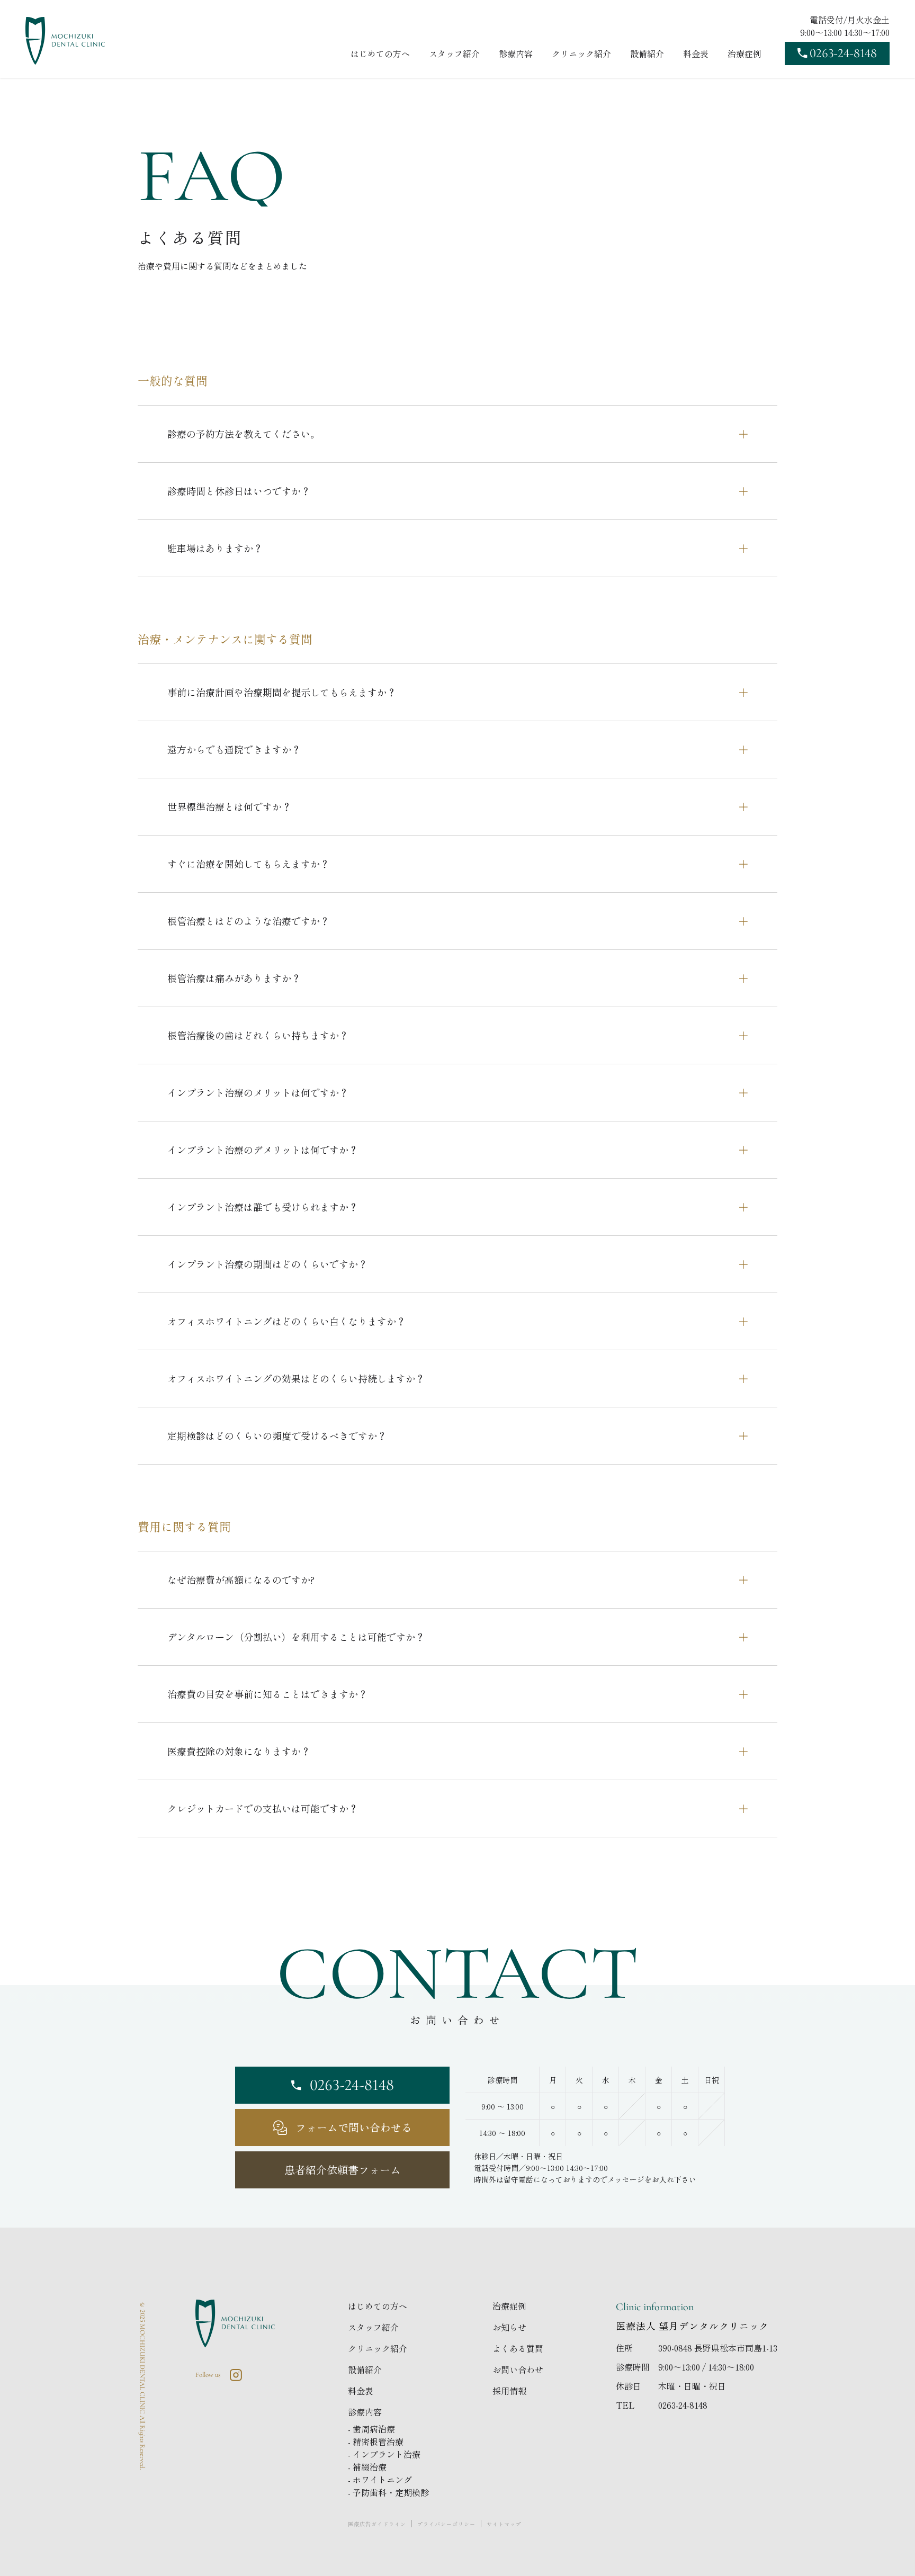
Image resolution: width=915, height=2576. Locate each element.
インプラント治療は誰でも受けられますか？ (263, 1207)
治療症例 (744, 53)
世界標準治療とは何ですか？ (229, 806)
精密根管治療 (378, 2442)
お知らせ (509, 2327)
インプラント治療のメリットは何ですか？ (258, 1092)
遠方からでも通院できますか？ (234, 749)
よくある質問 (518, 2348)
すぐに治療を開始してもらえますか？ (248, 864)
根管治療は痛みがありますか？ (234, 978)
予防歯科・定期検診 (391, 2492)
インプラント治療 (387, 2454)
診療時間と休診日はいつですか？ (239, 491)
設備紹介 (647, 53)
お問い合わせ (518, 2369)
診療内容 (516, 53)
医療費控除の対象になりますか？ (239, 1751)
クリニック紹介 (581, 53)
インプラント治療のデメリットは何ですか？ (263, 1150)
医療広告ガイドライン (377, 2524)
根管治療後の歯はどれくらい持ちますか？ (258, 1035)
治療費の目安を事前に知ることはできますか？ (267, 1694)
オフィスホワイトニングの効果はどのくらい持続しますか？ (296, 1378)
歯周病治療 (374, 2429)
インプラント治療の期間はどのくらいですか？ (267, 1264)
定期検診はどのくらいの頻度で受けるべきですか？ (277, 1435)
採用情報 (509, 2391)
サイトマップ (504, 2524)
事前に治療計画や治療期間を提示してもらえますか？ (282, 692)
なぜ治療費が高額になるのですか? (241, 1579)
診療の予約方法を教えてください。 (244, 434)
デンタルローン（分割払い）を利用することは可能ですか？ (296, 1637)
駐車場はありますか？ (215, 548)
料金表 (696, 53)
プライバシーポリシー (446, 2524)
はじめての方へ (380, 53)
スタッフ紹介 (454, 53)
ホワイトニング (382, 2480)
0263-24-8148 (683, 2405)
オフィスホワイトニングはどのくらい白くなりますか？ (286, 1321)
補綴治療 (370, 2467)
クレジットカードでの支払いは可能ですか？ (263, 1808)
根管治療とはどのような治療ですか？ (248, 921)
